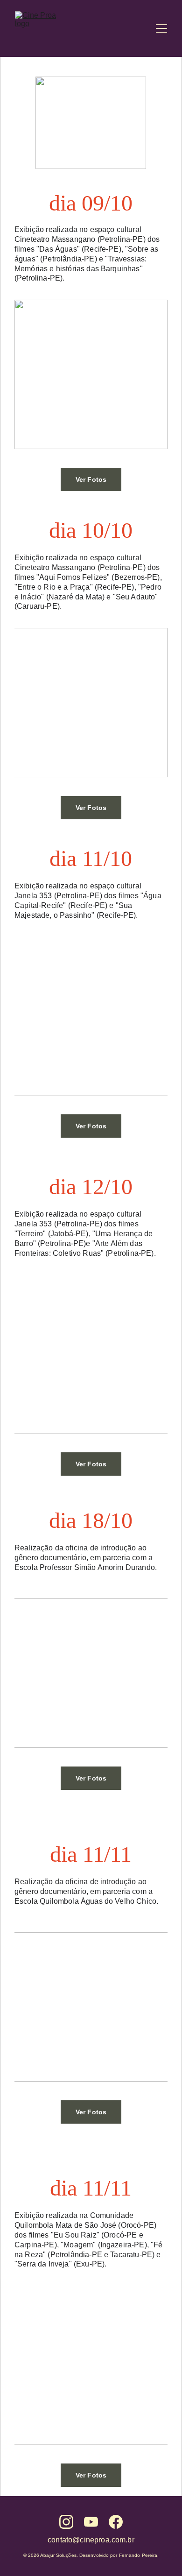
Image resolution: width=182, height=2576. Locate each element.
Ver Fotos (91, 479)
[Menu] (161, 28)
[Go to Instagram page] (66, 2522)
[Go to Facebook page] (116, 2522)
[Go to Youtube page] (91, 2522)
